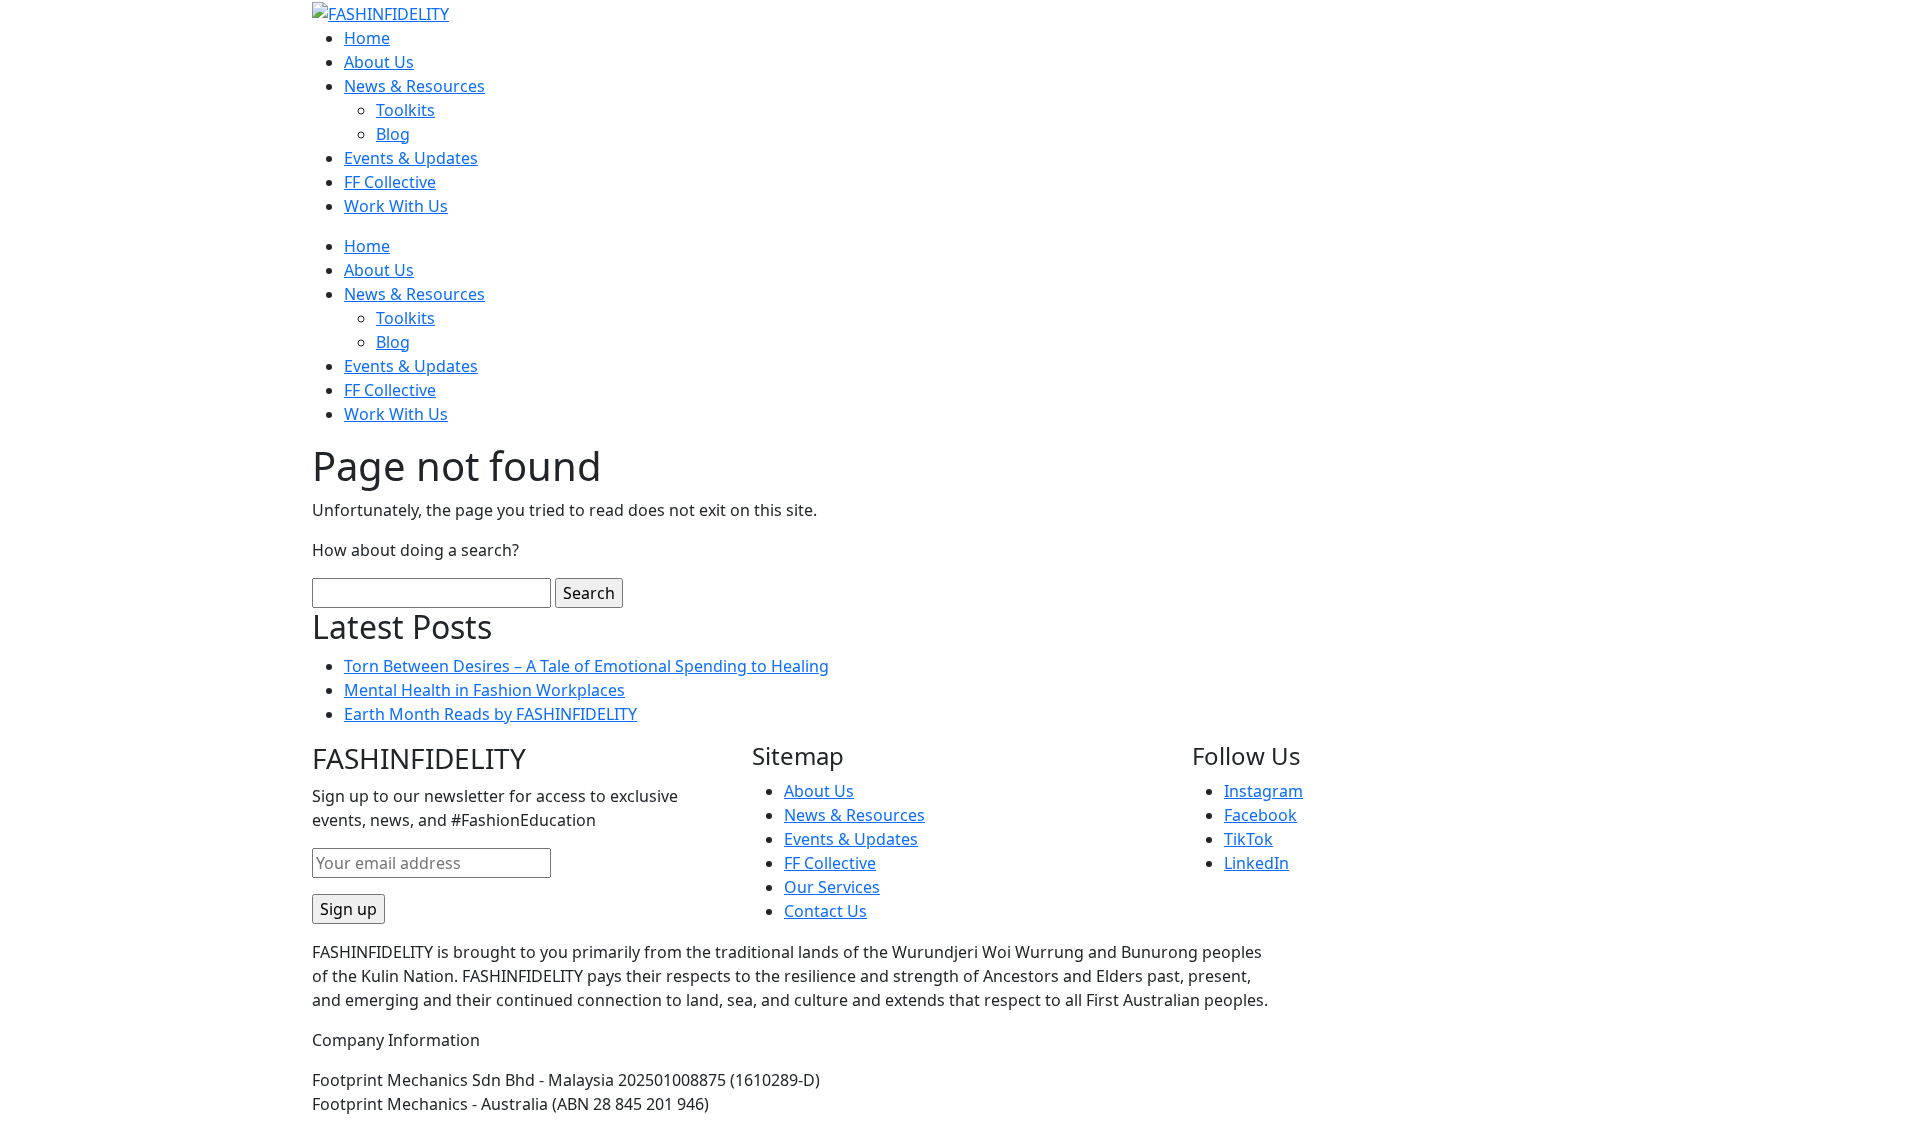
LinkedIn (1256, 863)
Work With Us (396, 206)
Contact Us (825, 911)
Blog (393, 134)
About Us (379, 62)
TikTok (1248, 839)
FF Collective (390, 182)
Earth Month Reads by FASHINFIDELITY (490, 714)
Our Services (832, 887)
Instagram (1263, 791)
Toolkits (405, 110)
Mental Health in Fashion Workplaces (484, 690)
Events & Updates (411, 158)
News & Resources (414, 86)
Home (367, 38)
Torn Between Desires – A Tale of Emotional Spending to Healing (586, 666)
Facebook (1260, 815)
